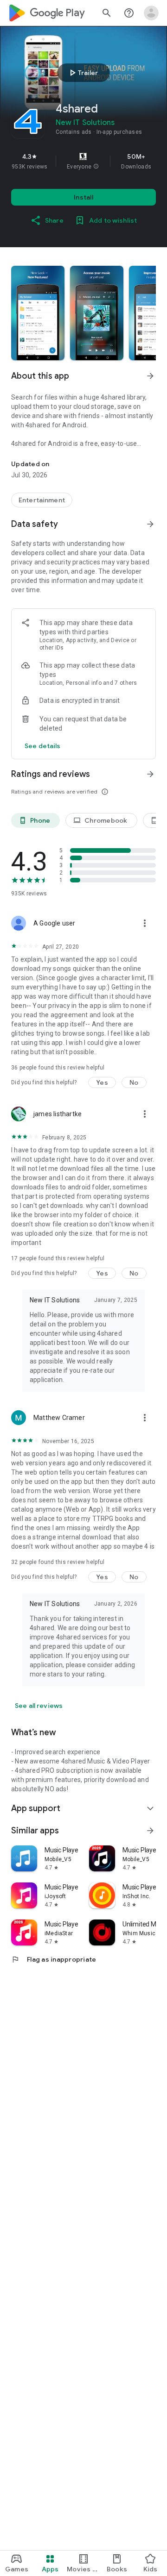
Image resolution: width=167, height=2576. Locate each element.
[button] (96, 167)
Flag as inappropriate (54, 1959)
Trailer (82, 73)
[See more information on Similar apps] (150, 1831)
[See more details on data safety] (43, 746)
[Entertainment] (42, 500)
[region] (83, 161)
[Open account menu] (151, 13)
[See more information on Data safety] (150, 524)
